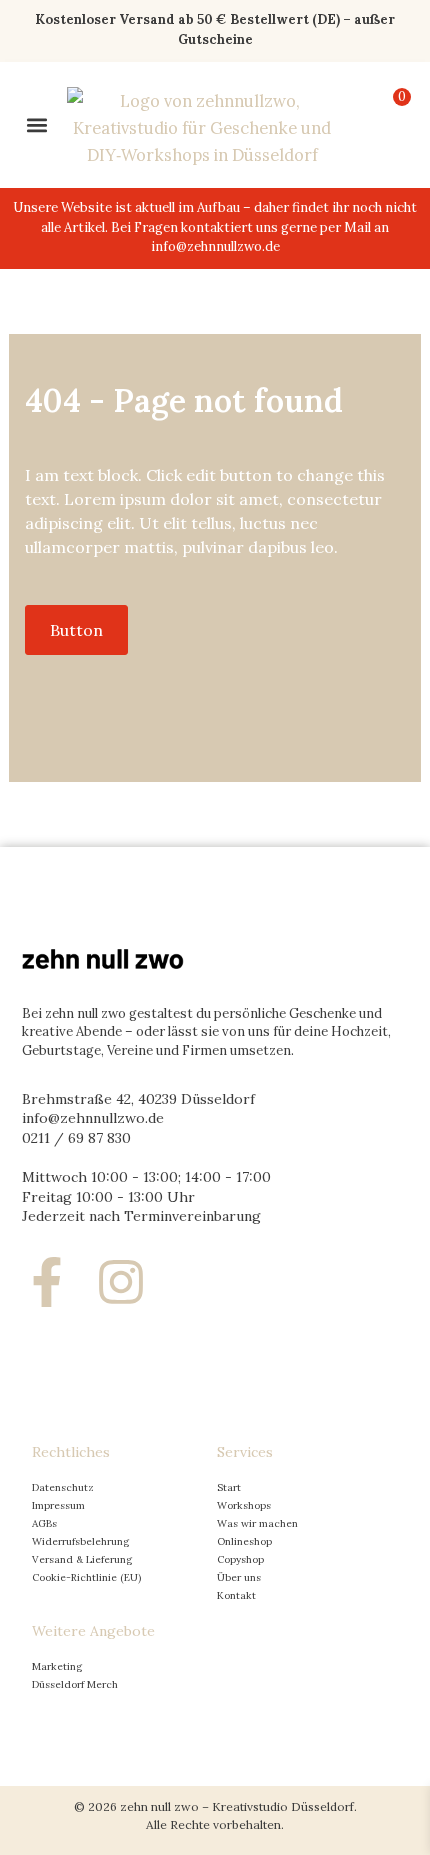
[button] (36, 124)
